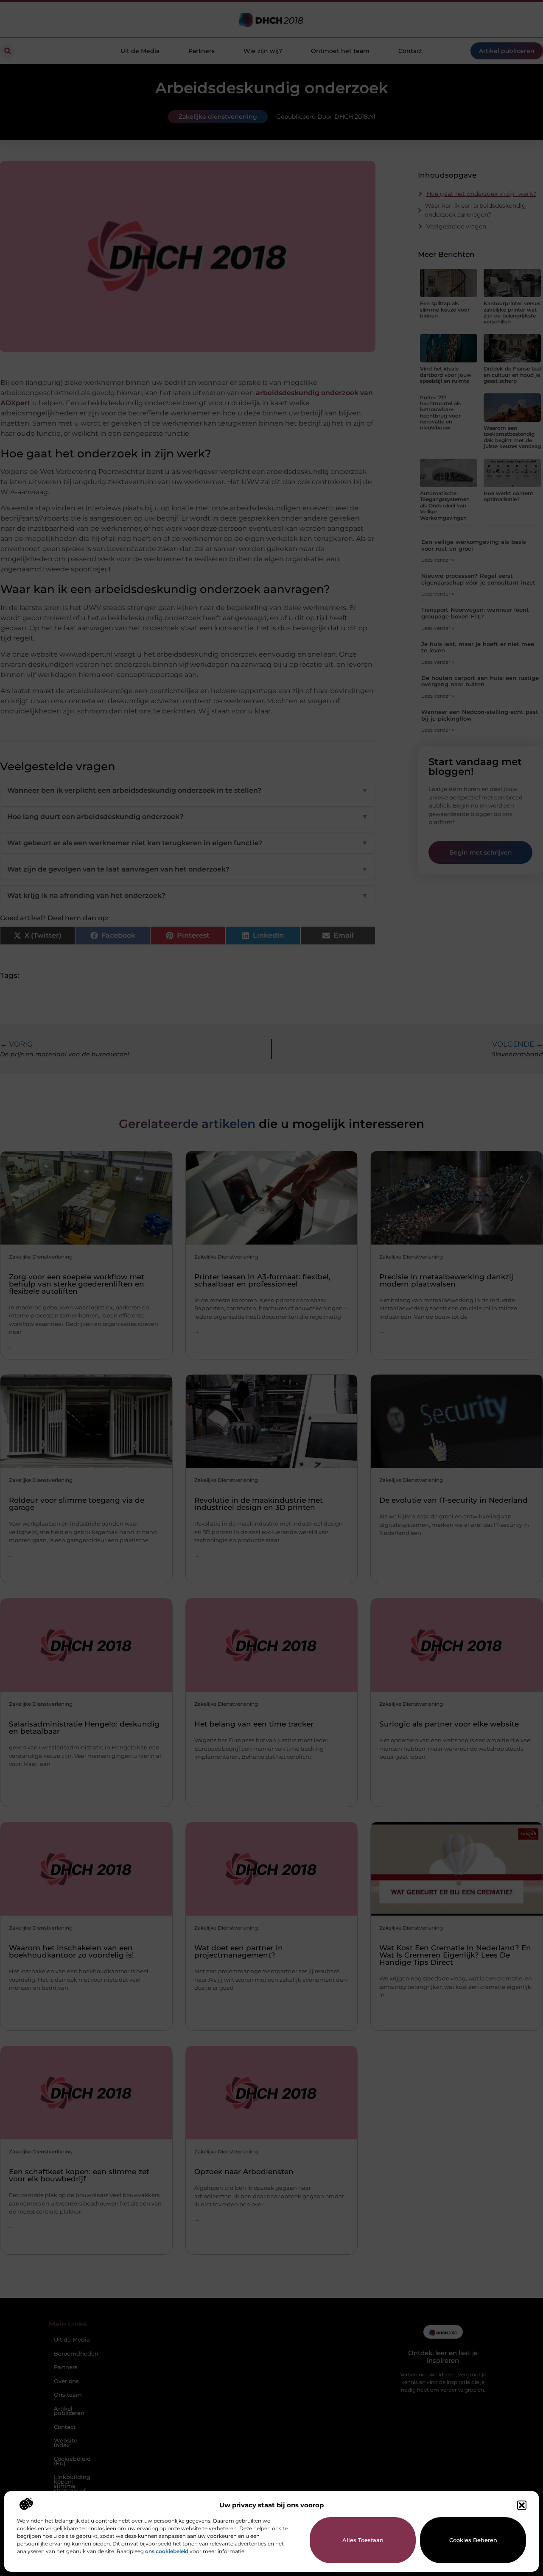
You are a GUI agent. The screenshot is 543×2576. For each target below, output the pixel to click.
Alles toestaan (363, 2540)
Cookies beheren (473, 2540)
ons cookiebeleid (167, 2551)
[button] (522, 2505)
